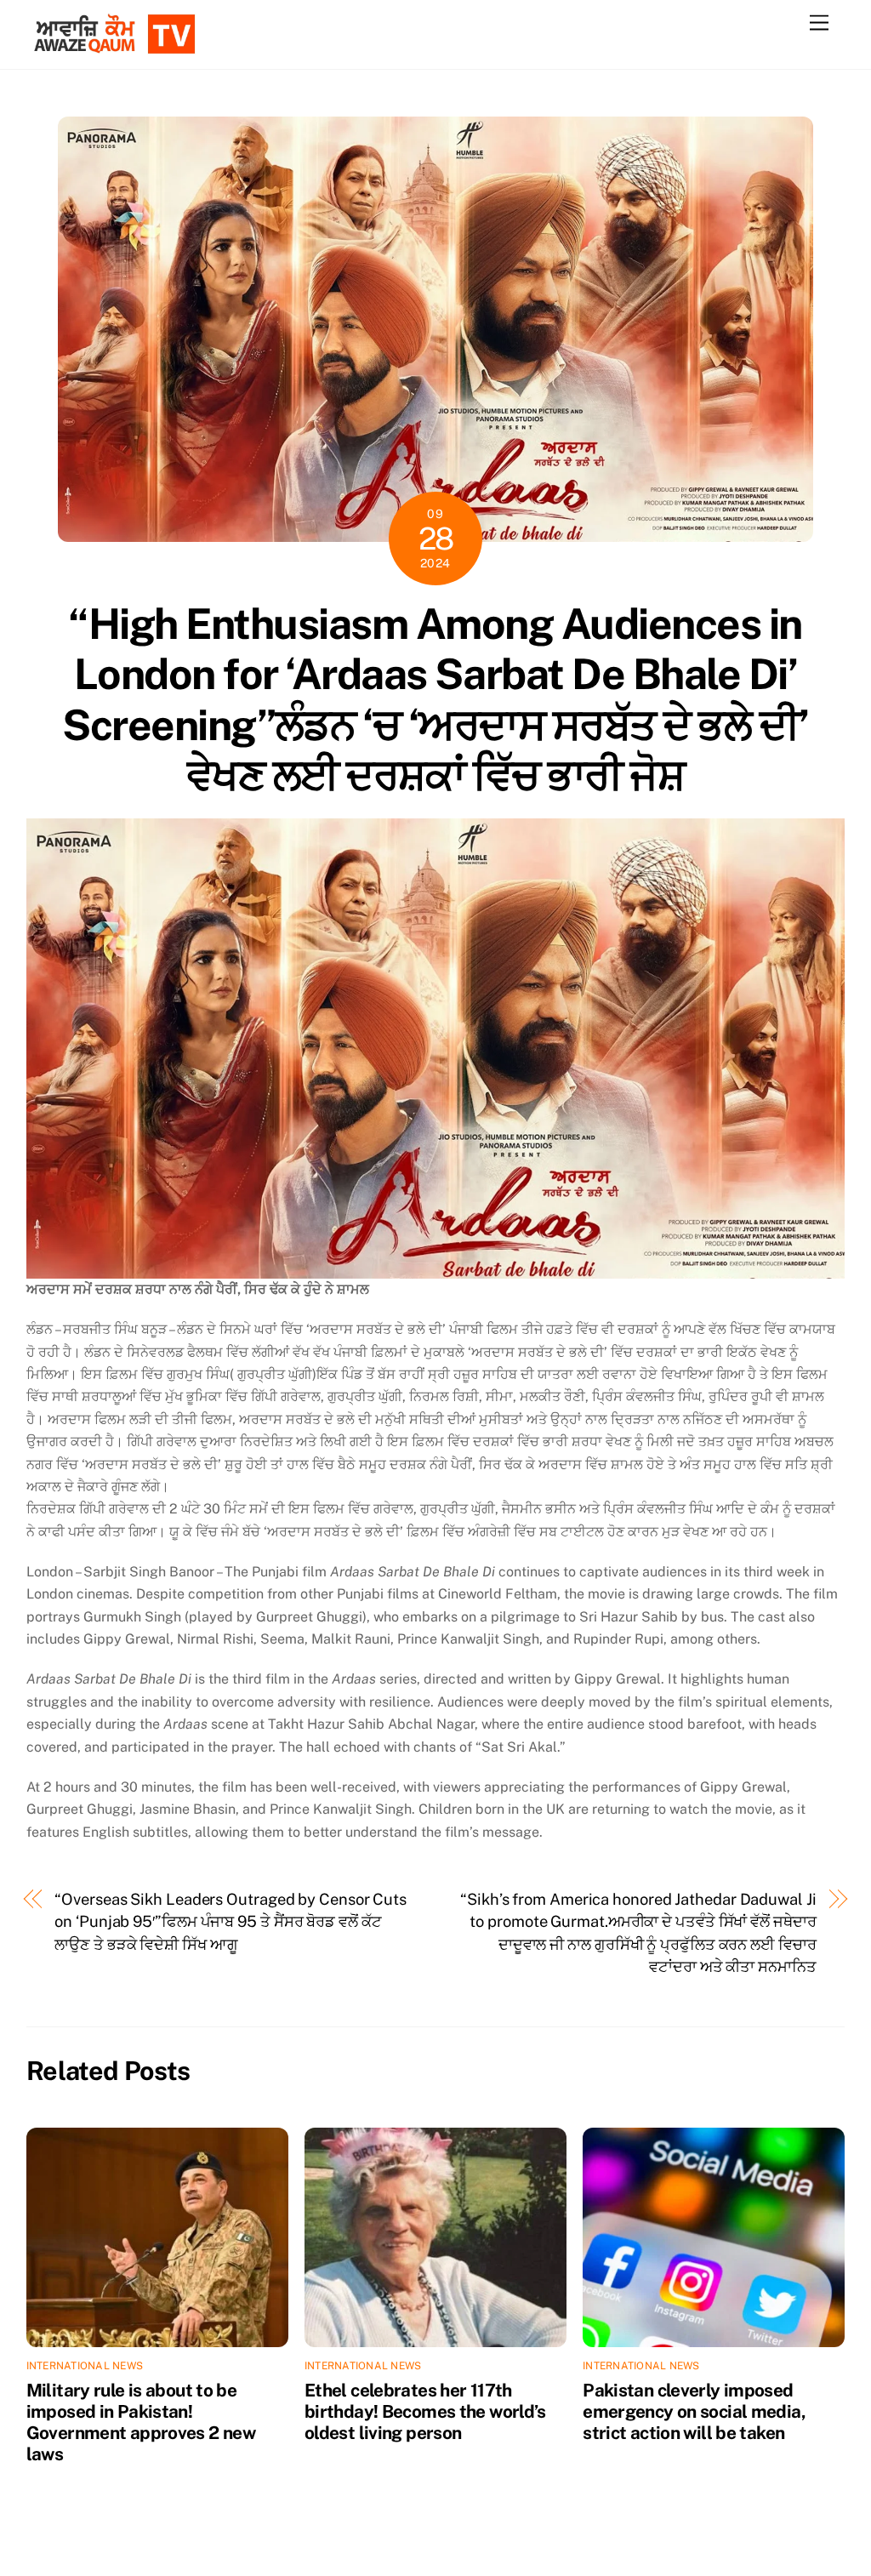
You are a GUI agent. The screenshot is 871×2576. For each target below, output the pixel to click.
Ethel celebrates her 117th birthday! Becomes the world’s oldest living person (425, 2411)
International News (85, 2366)
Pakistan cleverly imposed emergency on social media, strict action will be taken (694, 2411)
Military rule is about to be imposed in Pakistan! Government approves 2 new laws (141, 2422)
